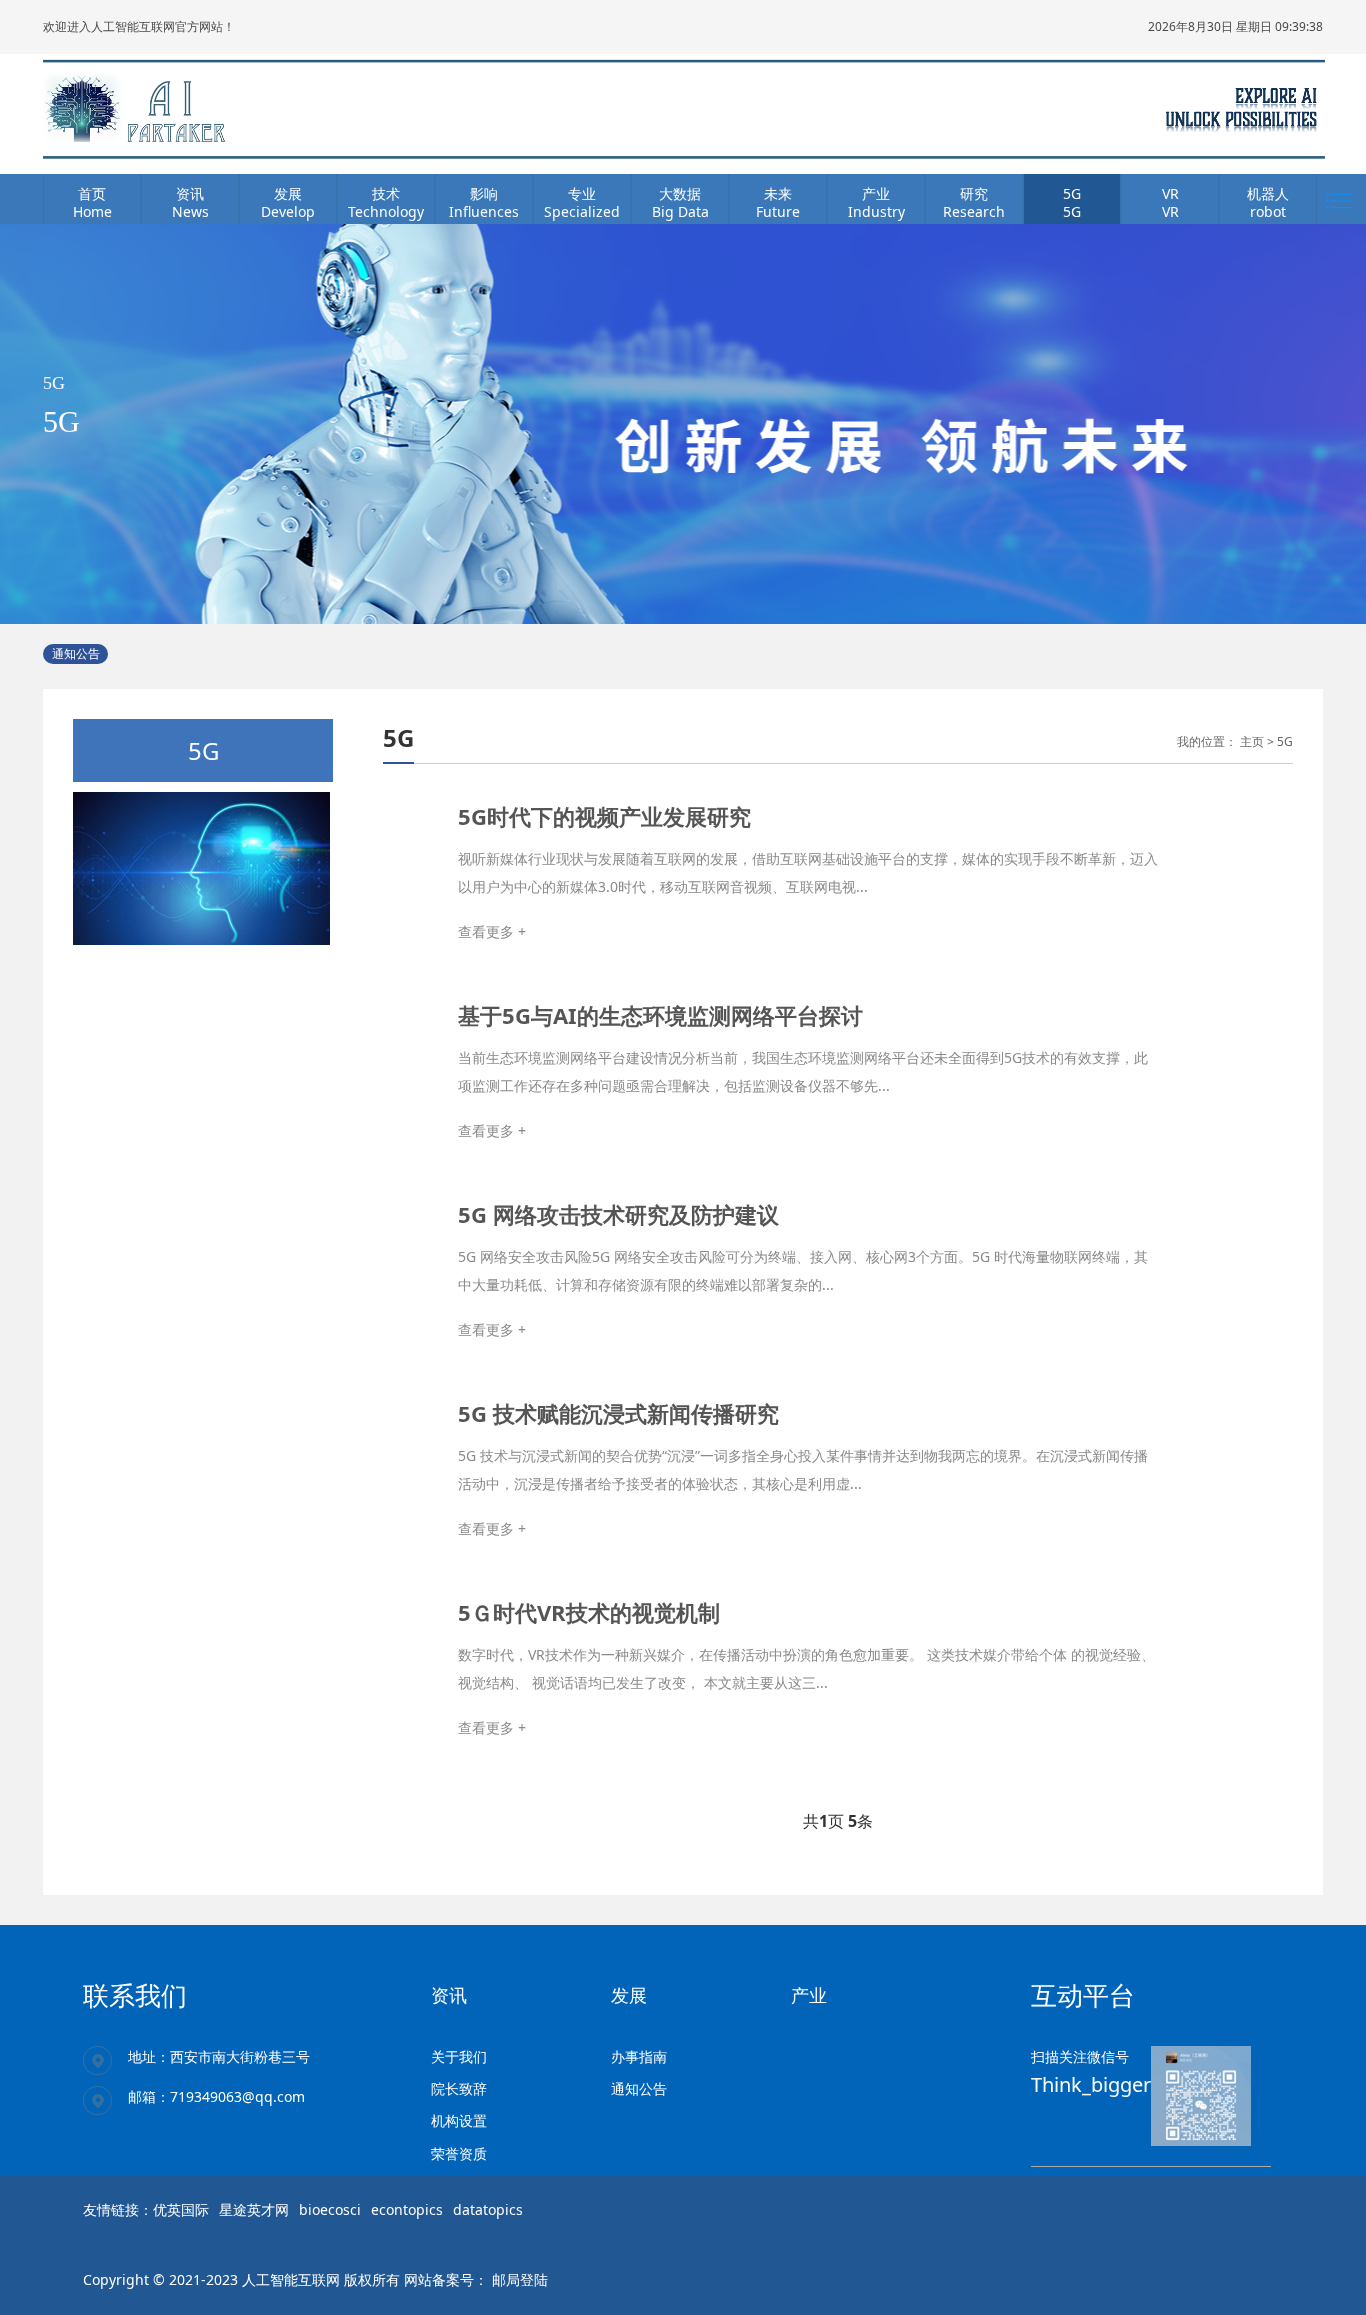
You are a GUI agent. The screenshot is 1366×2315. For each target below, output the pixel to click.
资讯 (190, 193)
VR (1170, 193)
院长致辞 (459, 2088)
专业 (582, 193)
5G (1072, 193)
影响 (484, 193)
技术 (386, 193)
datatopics (488, 2209)
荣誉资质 (459, 2153)
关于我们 (459, 2056)
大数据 (680, 193)
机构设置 (459, 2120)
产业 (876, 193)
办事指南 (639, 2056)
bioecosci (330, 2209)
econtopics (407, 2209)
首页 (92, 193)
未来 (778, 193)
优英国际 (181, 2209)
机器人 (1268, 193)
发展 (288, 193)
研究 (974, 193)
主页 (1252, 741)
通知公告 (639, 2088)
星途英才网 (254, 2209)
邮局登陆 (520, 2279)
